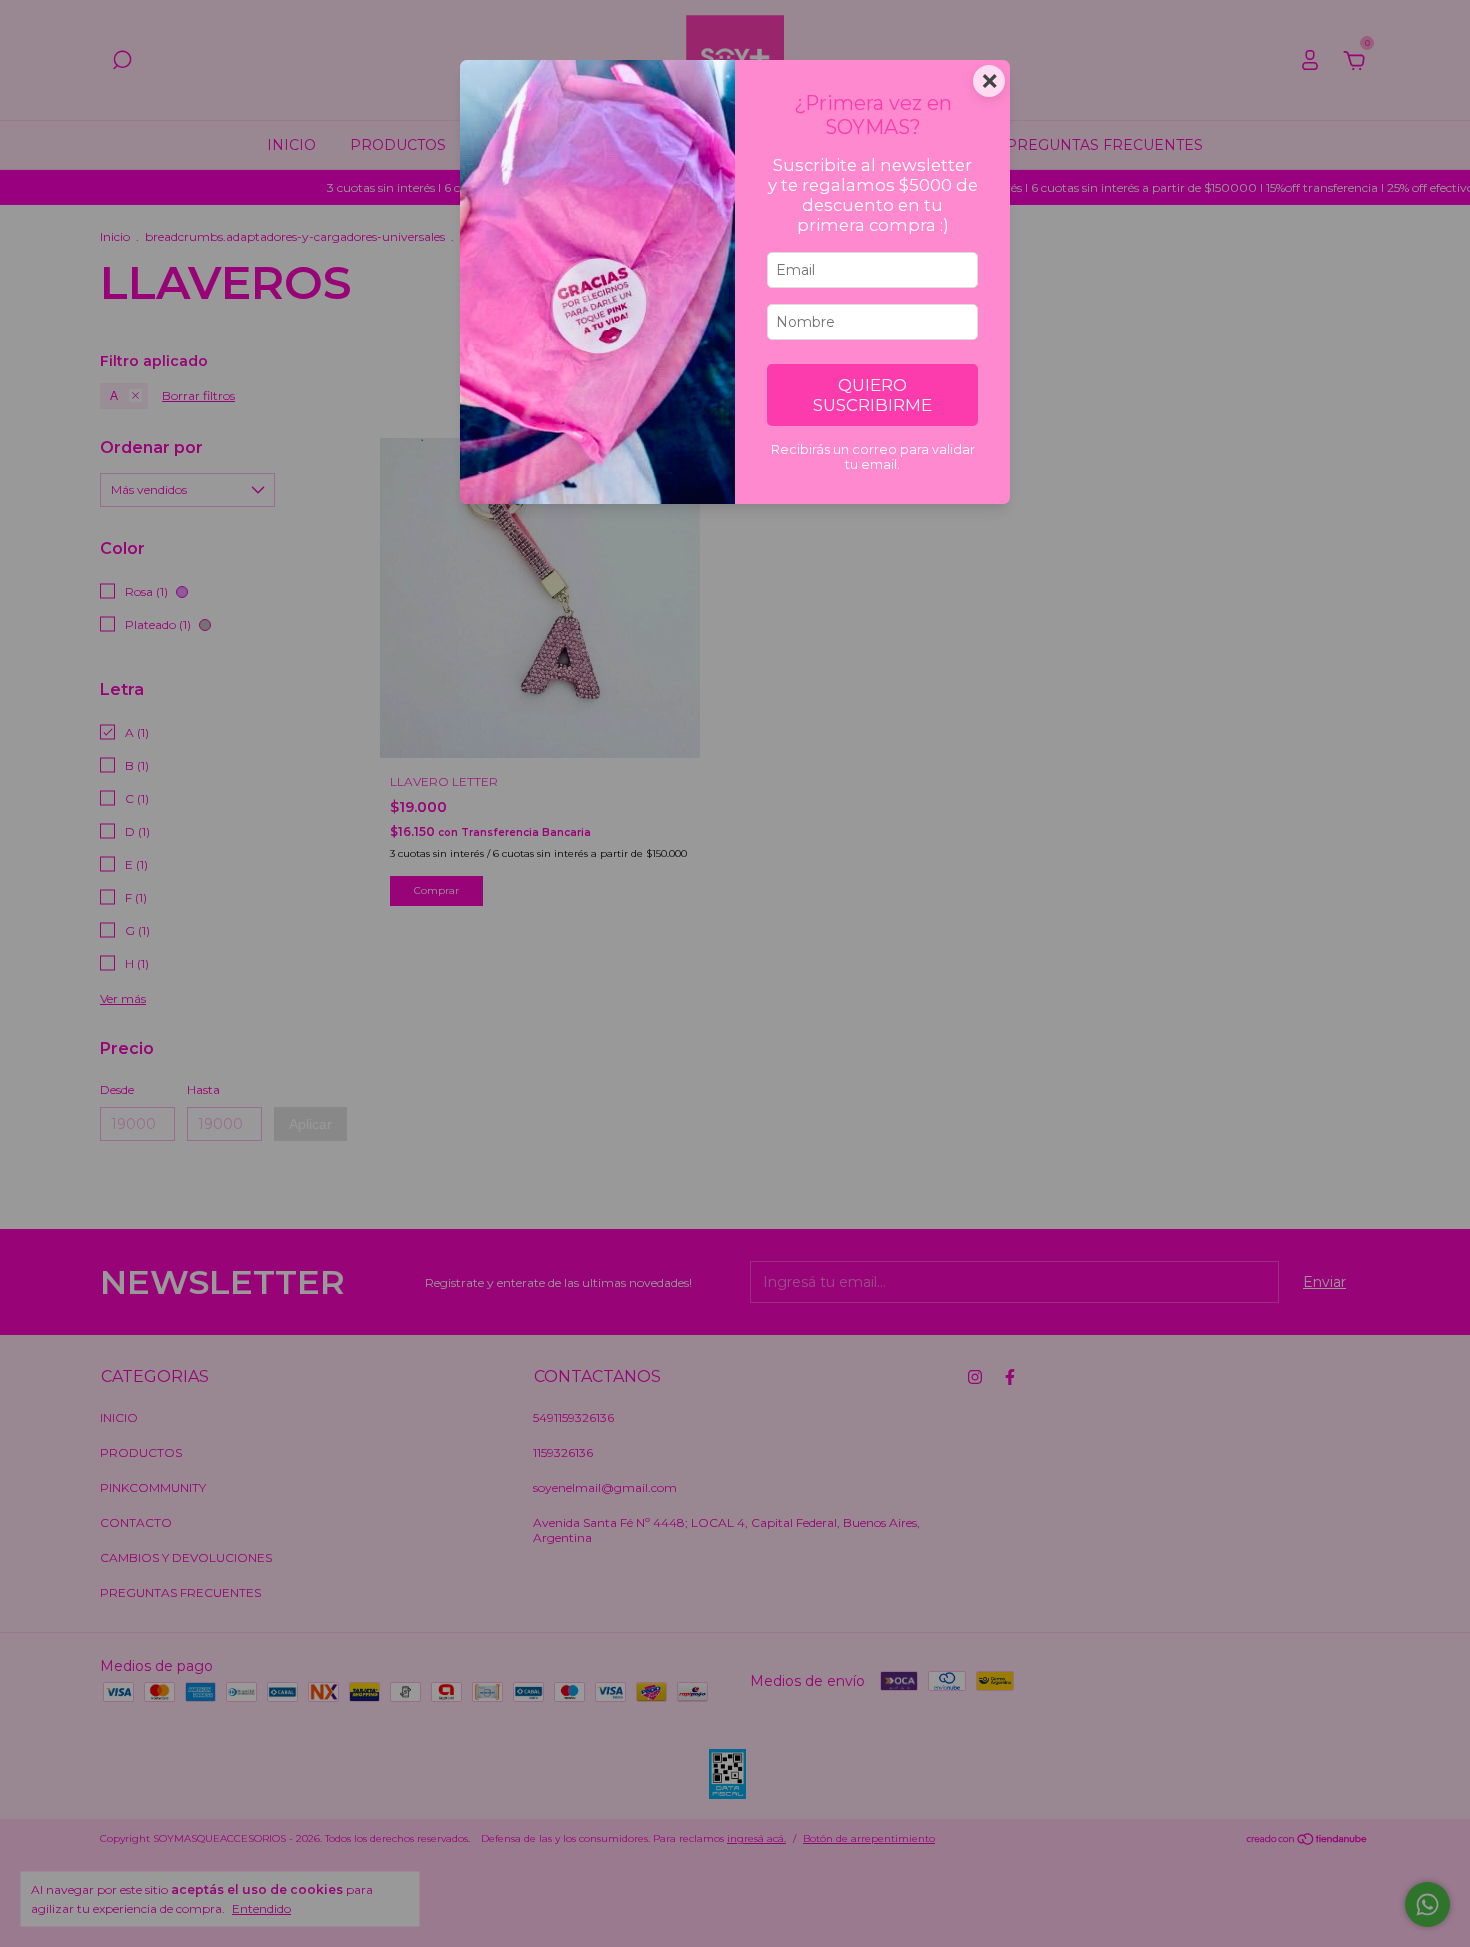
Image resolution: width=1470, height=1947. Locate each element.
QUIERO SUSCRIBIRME (872, 395)
